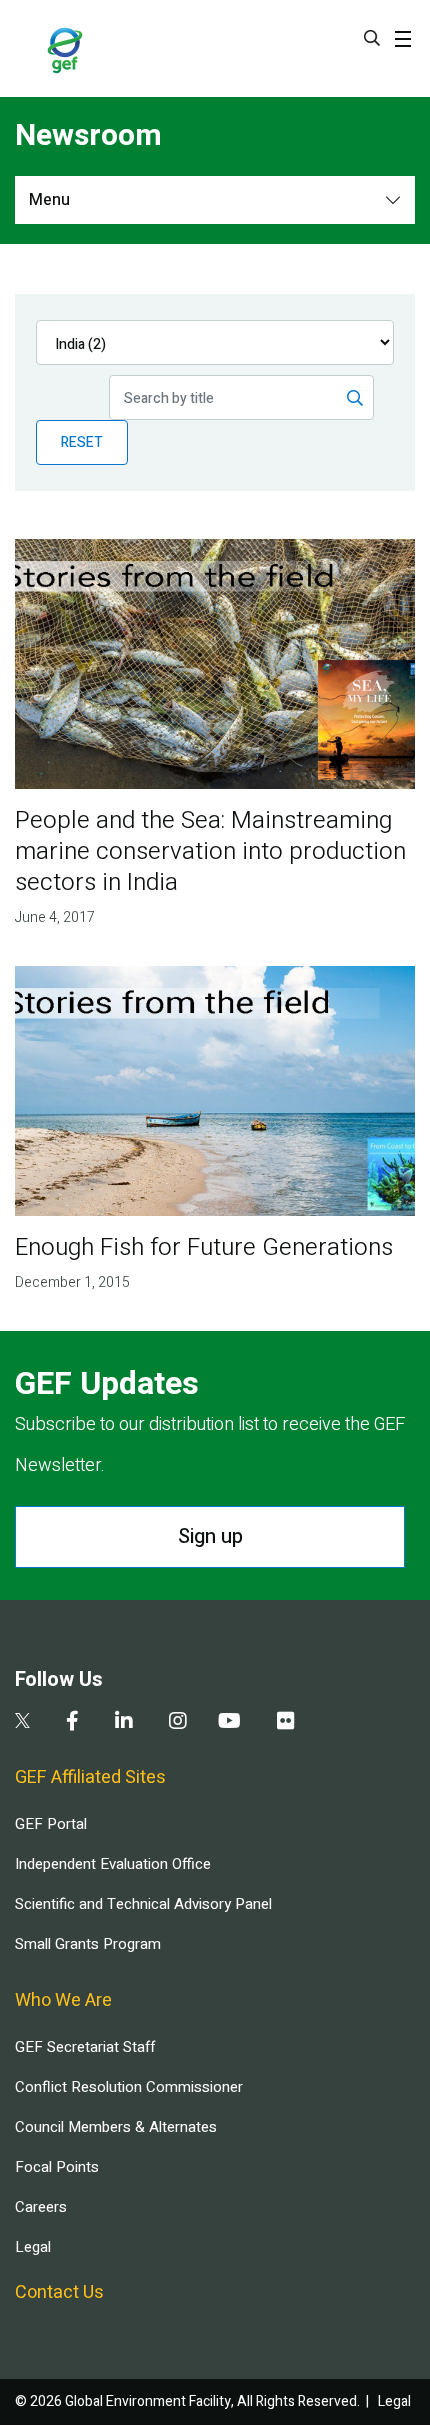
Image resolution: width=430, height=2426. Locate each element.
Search (372, 38)
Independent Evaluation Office (113, 1864)
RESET (82, 442)
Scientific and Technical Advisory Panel (143, 1904)
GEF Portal (51, 1824)
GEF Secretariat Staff (85, 2047)
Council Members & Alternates (116, 2127)
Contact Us (59, 2292)
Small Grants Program (88, 1944)
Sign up (210, 1536)
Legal (33, 2247)
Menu (49, 200)
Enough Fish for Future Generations (204, 1247)
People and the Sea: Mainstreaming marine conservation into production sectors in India (210, 851)
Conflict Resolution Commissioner (129, 2087)
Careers (41, 2207)
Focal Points (57, 2167)
